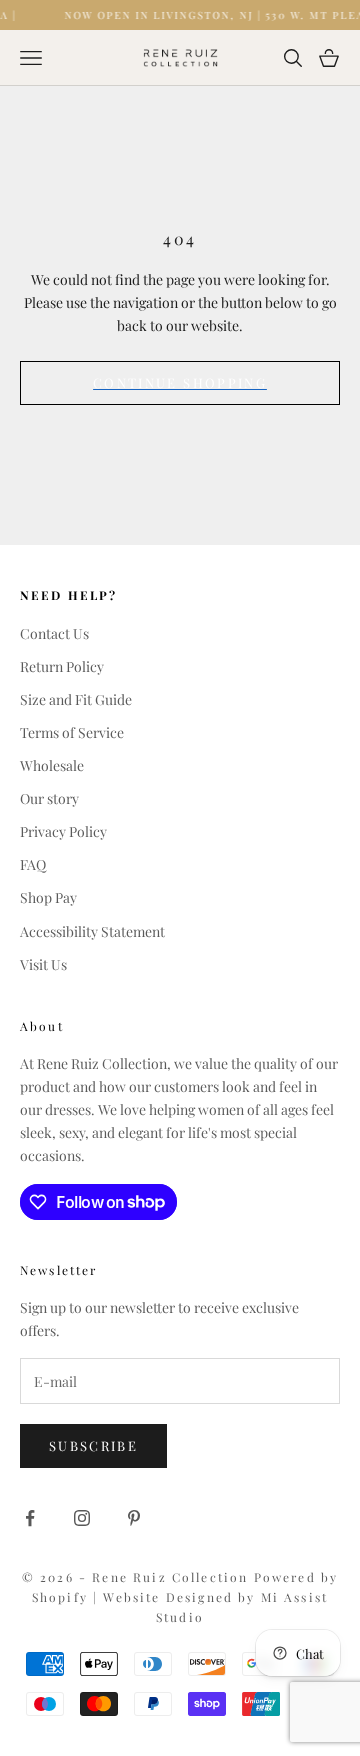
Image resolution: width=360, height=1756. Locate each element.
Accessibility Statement (92, 931)
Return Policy (62, 666)
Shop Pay (48, 897)
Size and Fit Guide (76, 699)
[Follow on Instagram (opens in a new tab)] (82, 1518)
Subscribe (93, 1445)
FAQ (33, 864)
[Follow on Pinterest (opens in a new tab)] (134, 1518)
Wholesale (52, 765)
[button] (180, 1202)
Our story (49, 798)
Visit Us (43, 964)
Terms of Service (72, 732)
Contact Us (54, 633)
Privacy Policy (63, 831)
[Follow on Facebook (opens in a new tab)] (30, 1518)
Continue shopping (180, 382)
